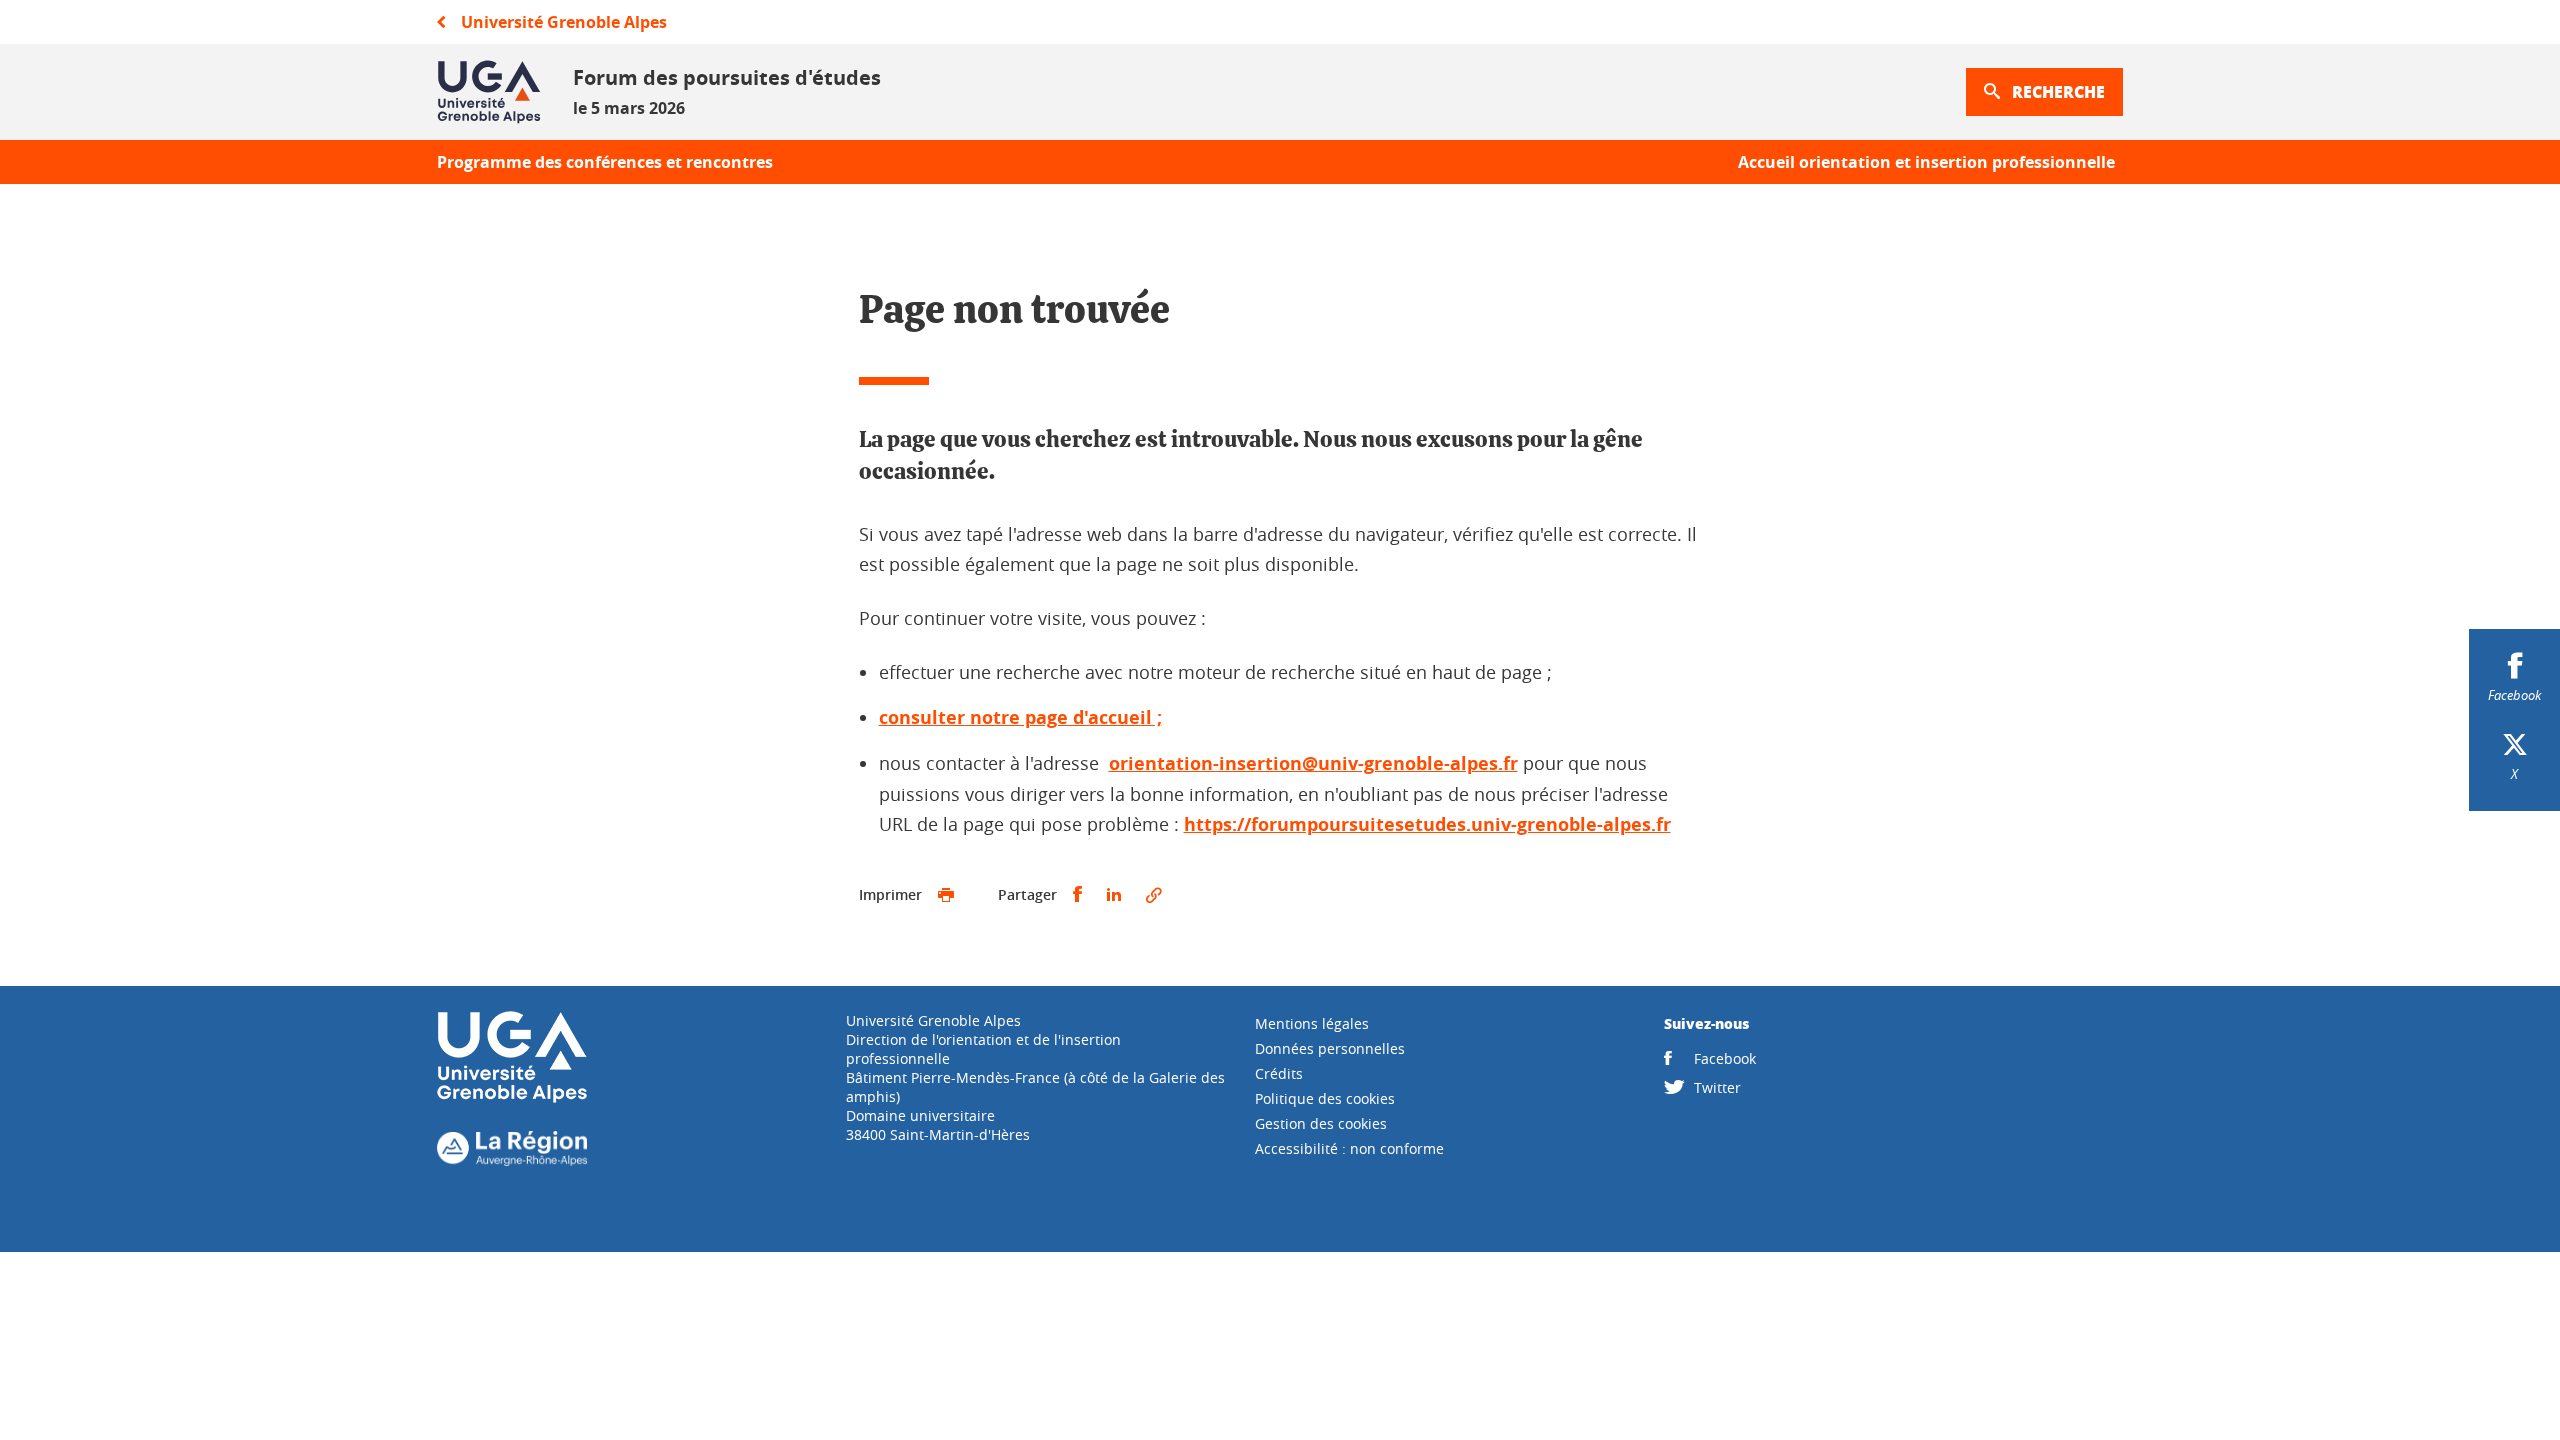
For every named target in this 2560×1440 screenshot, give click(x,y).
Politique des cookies (1325, 1098)
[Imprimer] (946, 895)
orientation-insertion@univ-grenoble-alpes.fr (1313, 763)
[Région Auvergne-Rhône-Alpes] (512, 1160)
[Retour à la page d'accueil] (489, 92)
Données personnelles (1330, 1048)
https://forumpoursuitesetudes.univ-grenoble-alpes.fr (1427, 824)
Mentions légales (1312, 1023)
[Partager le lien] (1154, 895)
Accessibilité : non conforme (1349, 1148)
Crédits (1279, 1073)
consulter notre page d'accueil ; (1020, 717)
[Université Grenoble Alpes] (512, 1098)
